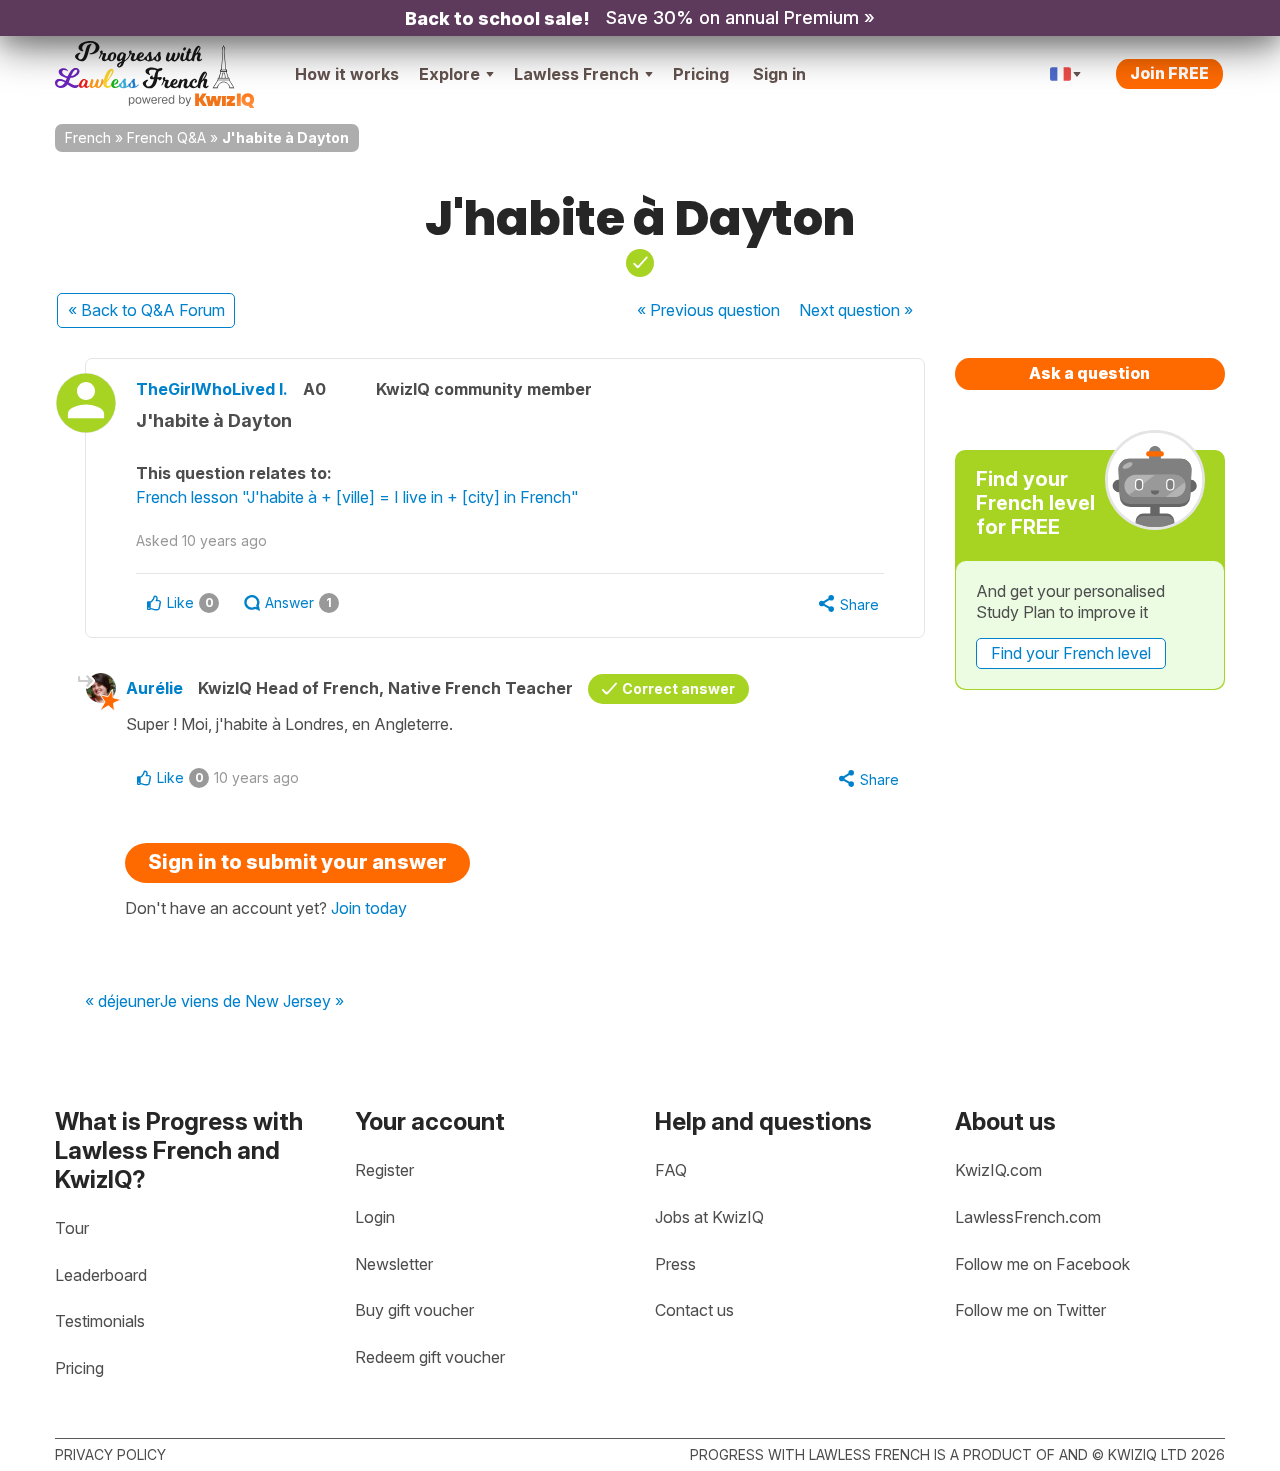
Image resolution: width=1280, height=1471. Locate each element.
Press (675, 1264)
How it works (347, 74)
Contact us (694, 1310)
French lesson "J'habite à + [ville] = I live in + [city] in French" (357, 497)
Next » (856, 310)
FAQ (671, 1170)
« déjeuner (122, 1002)
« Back (146, 310)
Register (384, 1170)
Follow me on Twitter (1030, 1310)
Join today (369, 908)
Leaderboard (101, 1275)
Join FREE (1169, 73)
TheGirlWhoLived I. (212, 389)
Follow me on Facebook (1042, 1264)
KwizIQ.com (998, 1170)
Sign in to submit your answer (297, 862)
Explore (449, 74)
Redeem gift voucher (430, 1357)
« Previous (708, 310)
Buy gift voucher (414, 1310)
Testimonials (100, 1321)
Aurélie (154, 688)
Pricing (701, 74)
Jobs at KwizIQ (709, 1217)
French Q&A (166, 137)
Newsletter (394, 1264)
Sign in (779, 74)
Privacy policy (110, 1454)
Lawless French (576, 74)
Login (375, 1217)
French (88, 137)
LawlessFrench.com (1028, 1217)
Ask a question (1089, 373)
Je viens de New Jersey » (252, 1002)
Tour (72, 1228)
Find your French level (1071, 653)
